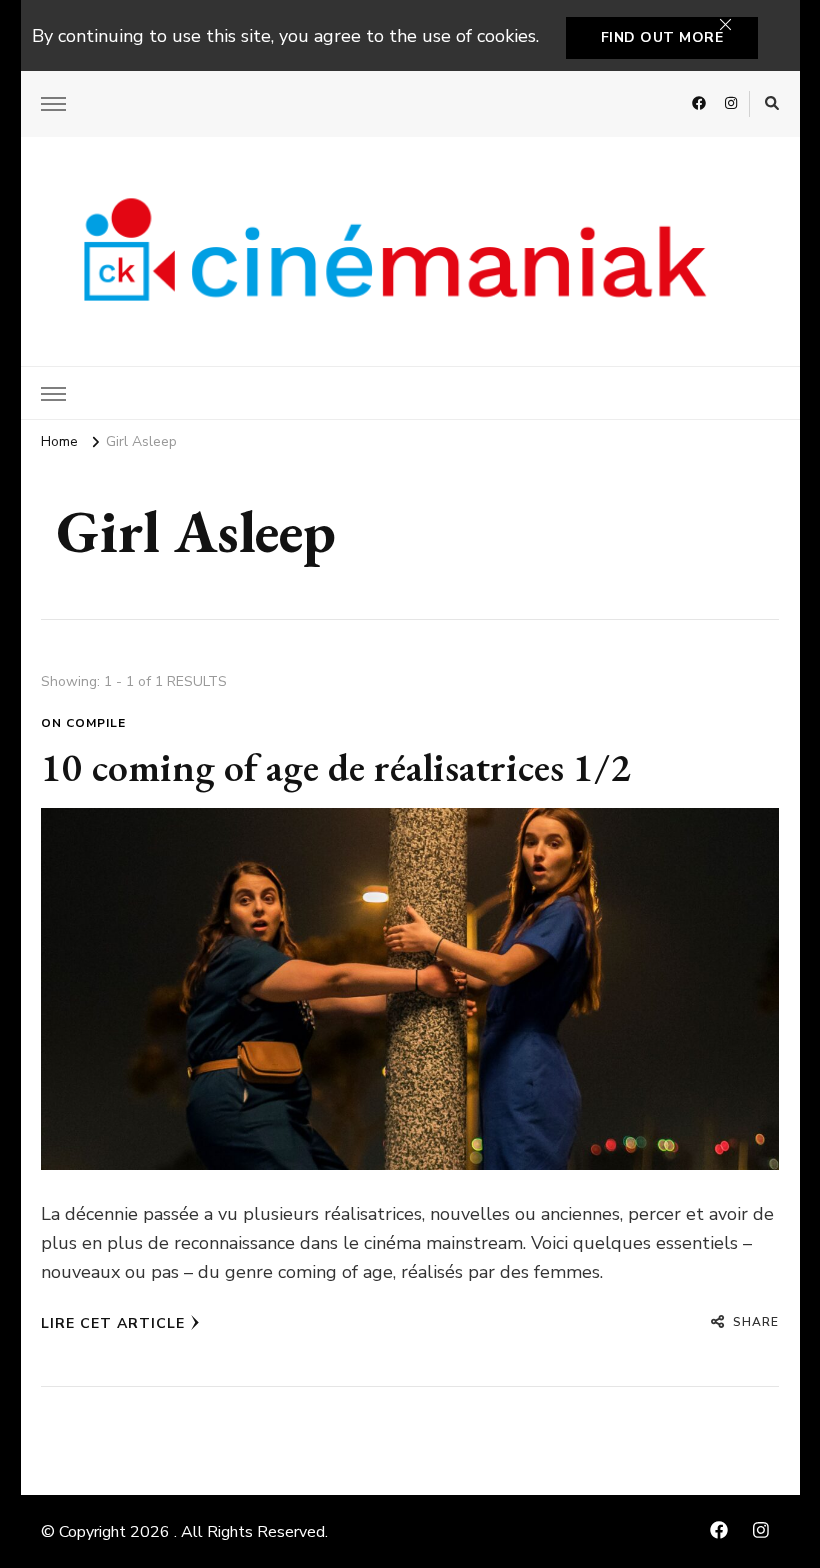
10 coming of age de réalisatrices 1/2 (336, 767)
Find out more (662, 37)
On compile (83, 723)
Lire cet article (113, 1323)
